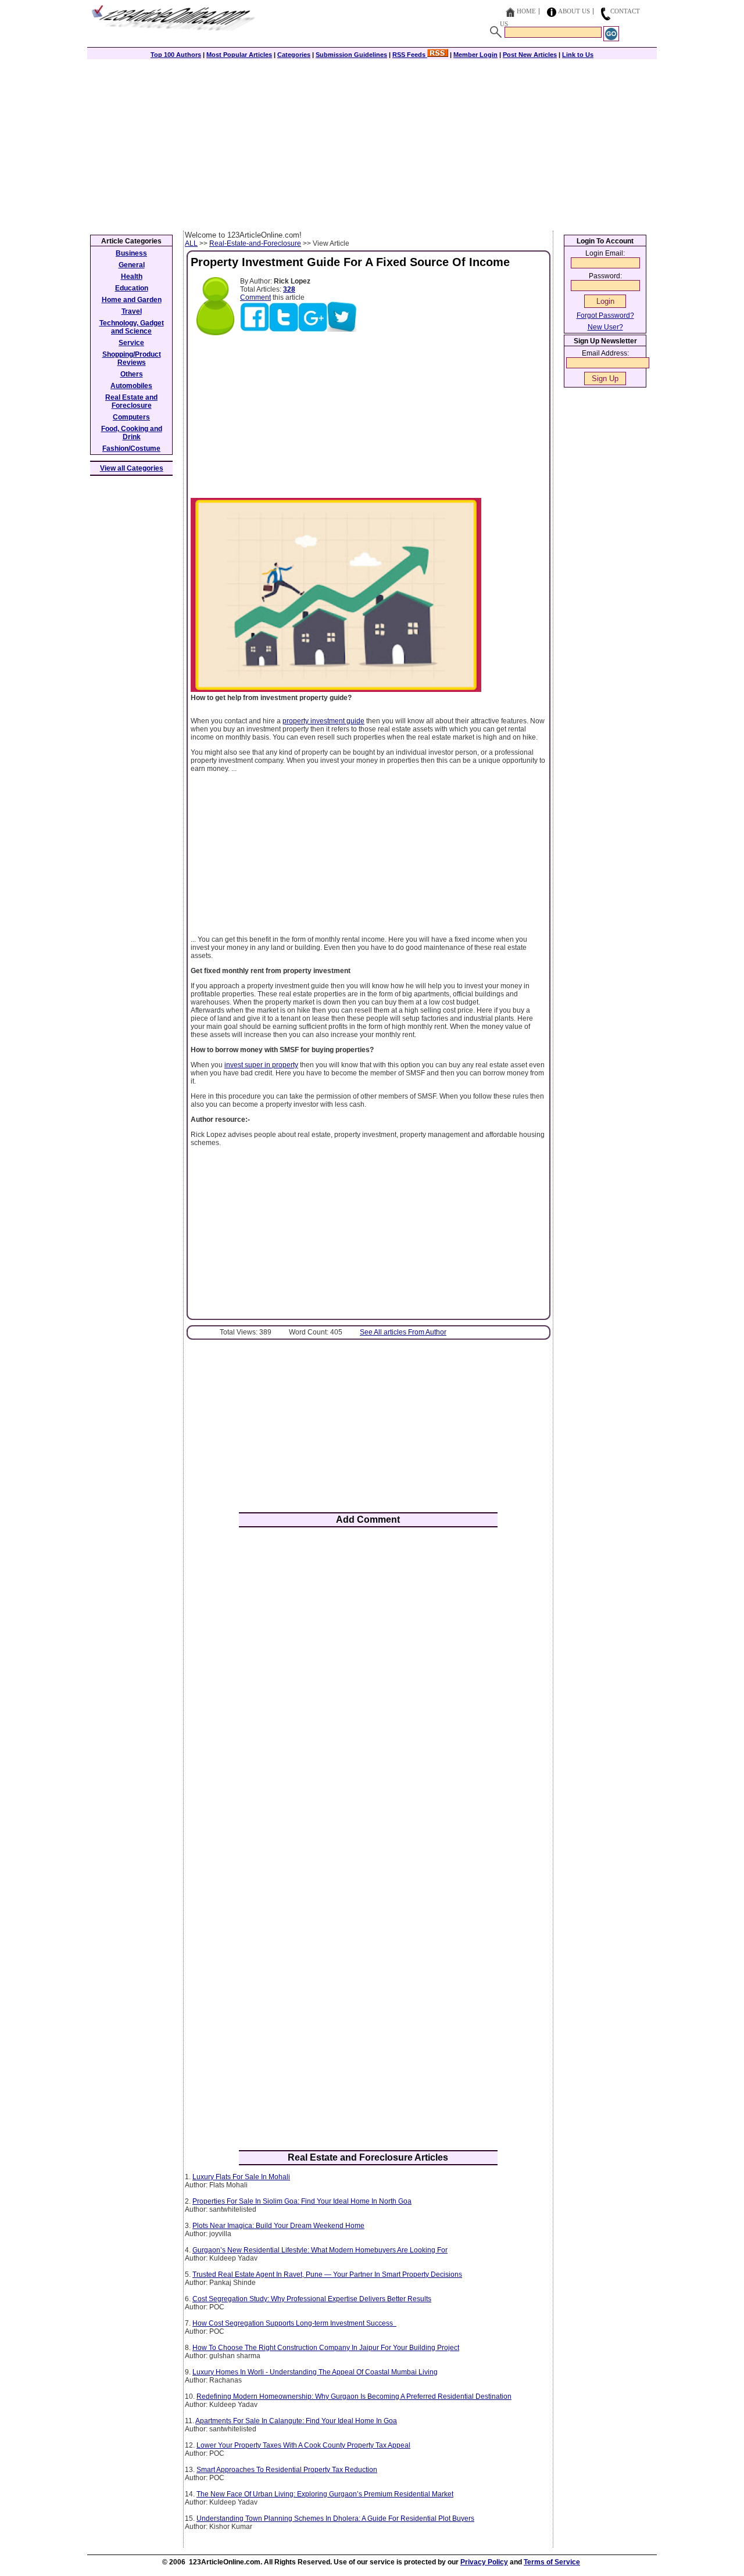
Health (132, 277)
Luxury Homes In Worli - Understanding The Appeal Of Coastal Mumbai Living (315, 2372)
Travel (132, 311)
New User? (605, 327)
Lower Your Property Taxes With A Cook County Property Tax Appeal (303, 2445)
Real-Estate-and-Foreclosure (255, 243)
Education (132, 288)
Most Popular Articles (239, 55)
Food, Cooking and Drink (132, 433)
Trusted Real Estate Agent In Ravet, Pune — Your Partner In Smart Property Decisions (327, 2274)
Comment (255, 297)
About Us (574, 11)
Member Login (475, 55)
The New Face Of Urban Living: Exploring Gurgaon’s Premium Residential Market (325, 2494)
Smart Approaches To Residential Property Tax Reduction (287, 2470)
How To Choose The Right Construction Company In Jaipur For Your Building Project (326, 2348)
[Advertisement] (372, 143)
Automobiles (131, 386)
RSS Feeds (410, 55)
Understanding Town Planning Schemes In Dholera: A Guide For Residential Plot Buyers (335, 2518)
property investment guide (323, 721)
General (132, 265)
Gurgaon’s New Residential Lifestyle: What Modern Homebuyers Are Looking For (320, 2250)
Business (131, 253)
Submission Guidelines (351, 55)
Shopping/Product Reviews (132, 358)
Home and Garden (132, 300)
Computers (131, 417)
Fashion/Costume (131, 449)
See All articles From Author (403, 1332)
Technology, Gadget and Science (132, 327)
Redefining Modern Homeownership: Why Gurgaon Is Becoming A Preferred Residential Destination (354, 2396)
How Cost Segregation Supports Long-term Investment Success (294, 2323)
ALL (191, 243)
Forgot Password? (605, 315)
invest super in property (261, 1065)
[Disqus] (368, 1688)
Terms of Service (552, 2562)
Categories (294, 55)
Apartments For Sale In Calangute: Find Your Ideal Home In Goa (296, 2421)
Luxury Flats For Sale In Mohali (241, 2177)
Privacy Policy (484, 2562)
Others (132, 374)
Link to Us (578, 55)
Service (131, 343)
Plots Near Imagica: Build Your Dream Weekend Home (278, 2226)
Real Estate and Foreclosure (131, 401)
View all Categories (132, 468)
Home (526, 11)
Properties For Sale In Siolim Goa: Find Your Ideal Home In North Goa (302, 2201)
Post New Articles (530, 55)
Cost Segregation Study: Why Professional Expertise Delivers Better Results (312, 2299)
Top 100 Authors (176, 55)
